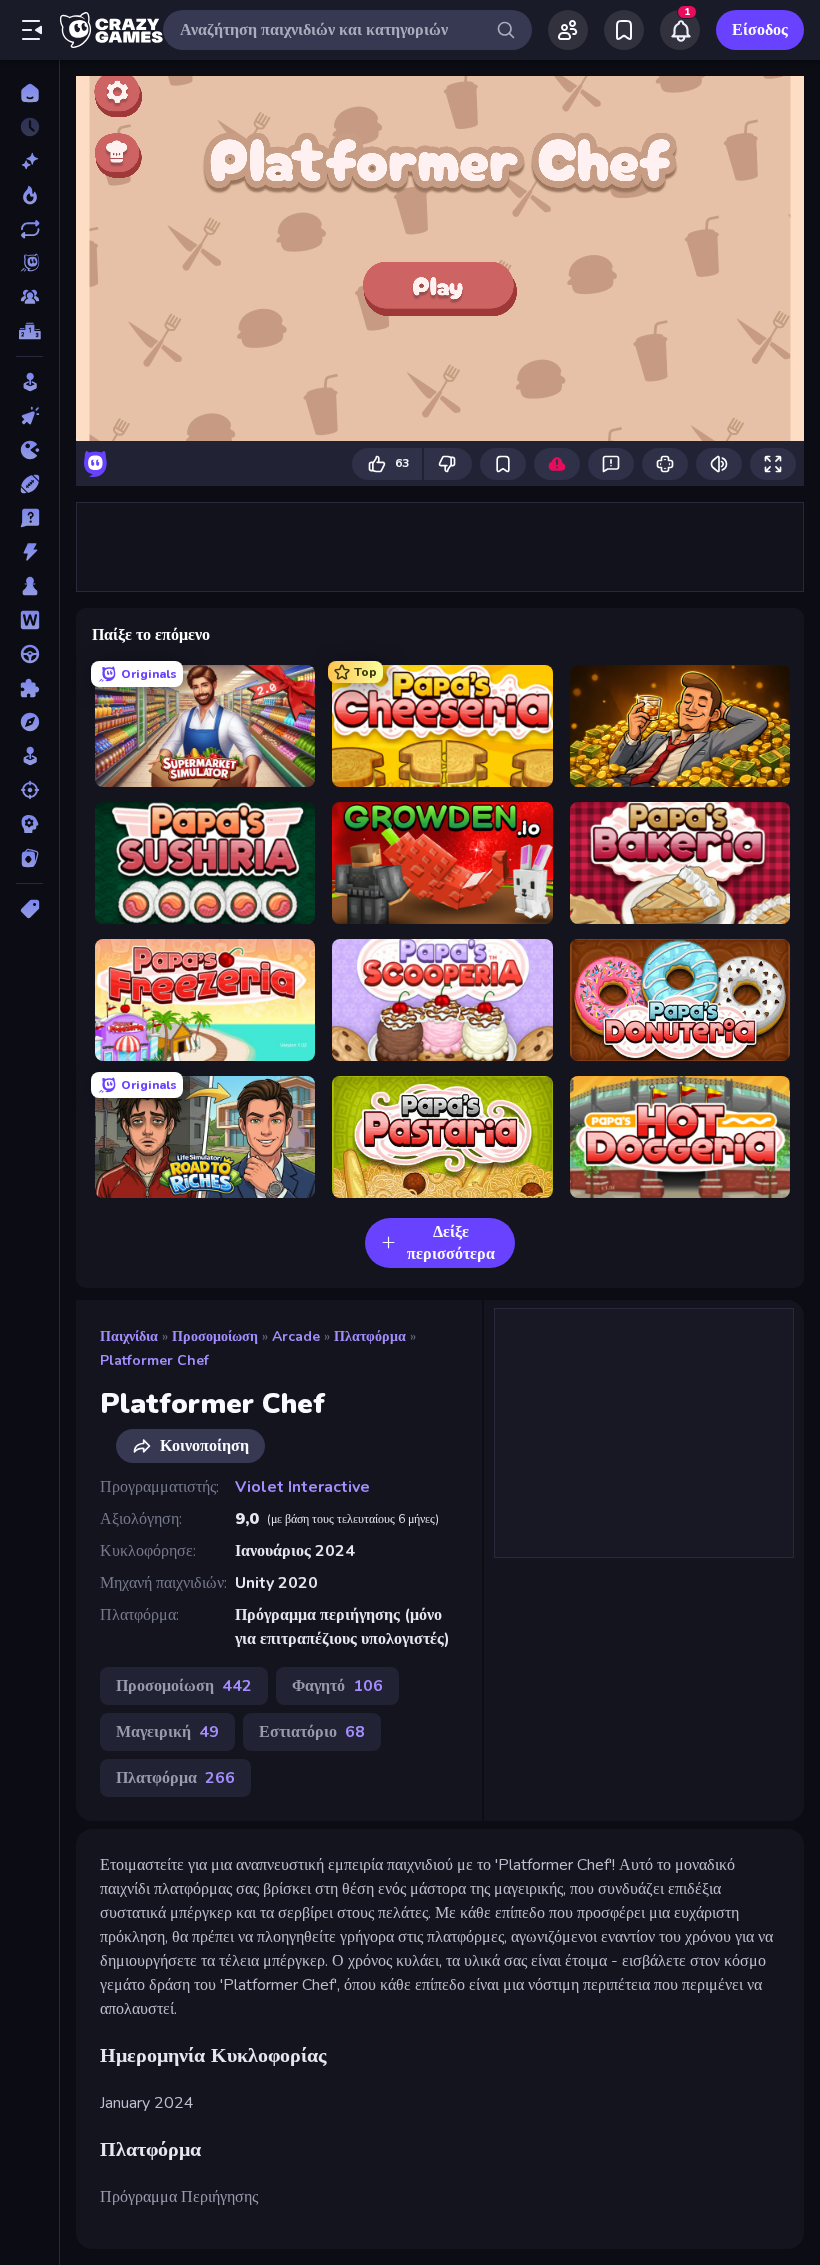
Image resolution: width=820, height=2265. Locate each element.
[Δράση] (29, 552)
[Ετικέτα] (29, 909)
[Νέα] (29, 161)
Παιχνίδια (129, 1336)
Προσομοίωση (215, 1336)
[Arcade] (29, 382)
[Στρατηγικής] (29, 824)
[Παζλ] (29, 688)
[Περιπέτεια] (29, 722)
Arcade (296, 1336)
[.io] (29, 450)
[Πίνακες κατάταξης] (29, 331)
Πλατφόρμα (370, 1336)
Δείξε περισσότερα (451, 1243)
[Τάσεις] (29, 195)
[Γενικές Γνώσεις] (29, 518)
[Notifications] (680, 30)
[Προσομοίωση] (29, 756)
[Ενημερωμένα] (29, 229)
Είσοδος (760, 30)
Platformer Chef (154, 1360)
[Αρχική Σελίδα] (29, 93)
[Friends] (568, 30)
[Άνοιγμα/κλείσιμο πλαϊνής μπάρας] (32, 30)
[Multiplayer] (29, 297)
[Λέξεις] (29, 620)
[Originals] (29, 263)
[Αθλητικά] (29, 484)
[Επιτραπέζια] (29, 586)
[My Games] (624, 30)
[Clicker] (29, 416)
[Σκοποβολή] (29, 790)
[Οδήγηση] (29, 654)
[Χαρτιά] (29, 858)
